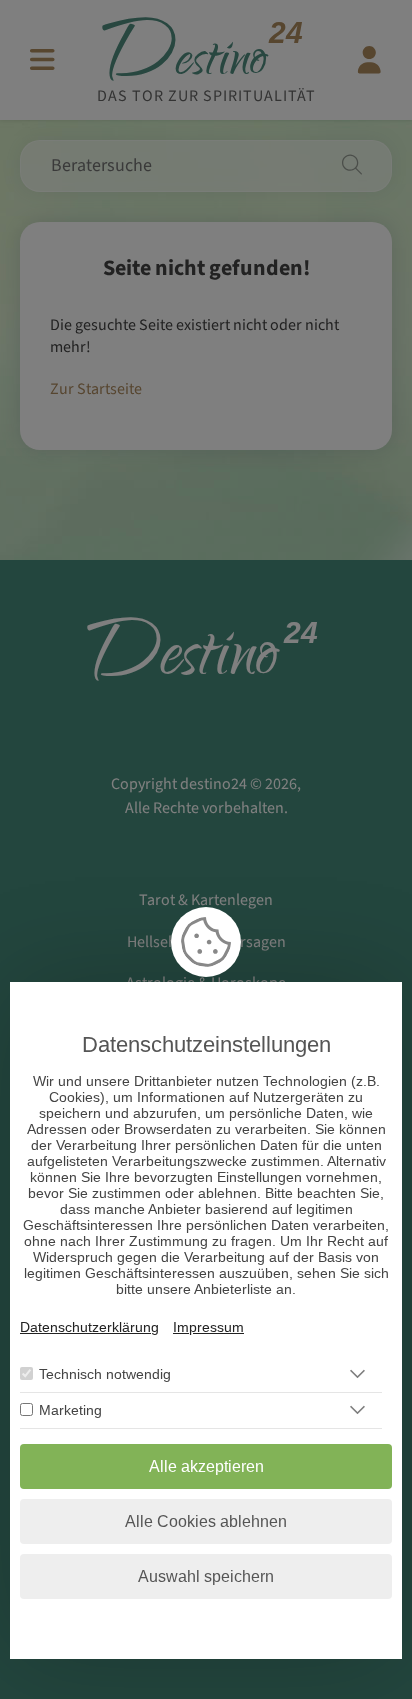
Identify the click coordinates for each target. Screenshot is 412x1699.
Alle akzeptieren (206, 1466)
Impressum (208, 1327)
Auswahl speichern (206, 1576)
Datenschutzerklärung (89, 1327)
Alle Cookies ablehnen (206, 1521)
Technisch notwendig (105, 1374)
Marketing (70, 1410)
